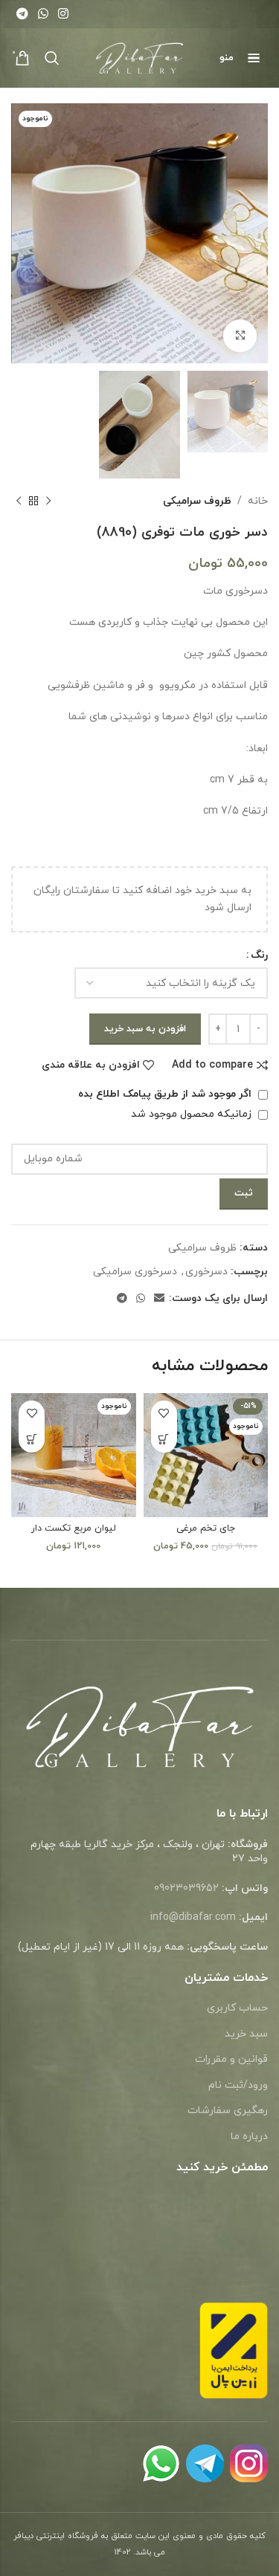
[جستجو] (52, 58)
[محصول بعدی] (19, 502)
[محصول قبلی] (48, 502)
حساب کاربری (237, 2008)
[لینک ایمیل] (159, 1299)
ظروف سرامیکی (197, 501)
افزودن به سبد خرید (145, 1029)
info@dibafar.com (193, 1917)
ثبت (244, 1193)
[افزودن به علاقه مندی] (164, 1414)
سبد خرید (246, 2034)
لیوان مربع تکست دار (74, 1528)
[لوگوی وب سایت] (139, 57)
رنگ (259, 955)
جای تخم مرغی (206, 1528)
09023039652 (186, 1888)
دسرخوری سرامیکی (135, 1272)
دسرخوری (206, 1272)
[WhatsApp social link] (43, 14)
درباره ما (249, 2137)
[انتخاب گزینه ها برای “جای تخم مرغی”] (164, 1440)
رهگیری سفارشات (228, 2111)
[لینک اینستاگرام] (64, 14)
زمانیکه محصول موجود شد (193, 1114)
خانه (258, 501)
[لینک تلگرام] (22, 14)
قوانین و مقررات (231, 2059)
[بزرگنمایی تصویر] (240, 336)
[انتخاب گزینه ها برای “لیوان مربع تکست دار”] (32, 1440)
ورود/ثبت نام (238, 2085)
